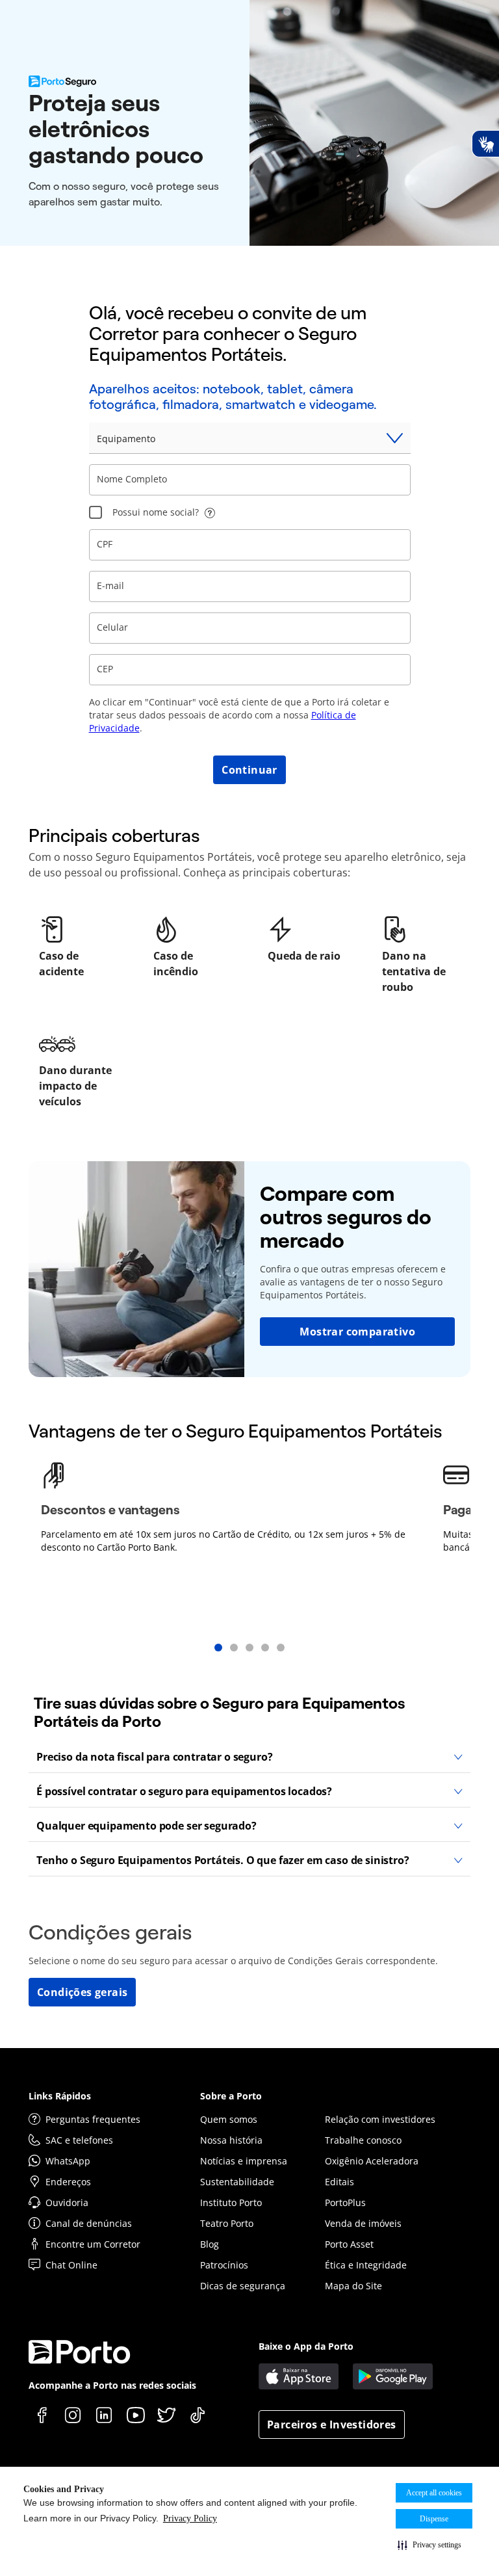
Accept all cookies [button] (434, 2493)
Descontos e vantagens (110, 1510)
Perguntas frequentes (93, 2119)
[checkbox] (96, 512)
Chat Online (71, 2265)
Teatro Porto (227, 2223)
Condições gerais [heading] (110, 1932)
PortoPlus (345, 2202)
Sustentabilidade (237, 2182)
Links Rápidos (60, 2096)
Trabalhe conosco (363, 2140)
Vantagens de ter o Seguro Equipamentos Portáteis (236, 1431)
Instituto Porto (231, 2202)
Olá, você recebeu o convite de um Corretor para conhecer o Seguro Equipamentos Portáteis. (228, 334)
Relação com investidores (380, 2119)
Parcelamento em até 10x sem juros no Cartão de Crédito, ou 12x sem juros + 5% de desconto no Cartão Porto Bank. (223, 1541)
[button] (429, 2545)
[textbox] (250, 480)
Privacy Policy (190, 2518)
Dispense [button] (434, 2519)
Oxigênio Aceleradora (372, 2161)
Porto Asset (349, 2244)
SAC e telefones (79, 2140)
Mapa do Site (353, 2286)
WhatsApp (68, 2161)
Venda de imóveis (363, 2223)
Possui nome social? (156, 512)
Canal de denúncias (89, 2223)
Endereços (68, 2182)
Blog (210, 2244)
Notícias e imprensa (244, 2161)
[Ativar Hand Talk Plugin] (485, 144)
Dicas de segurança (243, 2286)
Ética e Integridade (366, 2265)
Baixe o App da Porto (306, 2346)
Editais (339, 2182)
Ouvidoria (67, 2202)
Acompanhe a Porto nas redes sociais (112, 2385)
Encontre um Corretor (93, 2244)
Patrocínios (224, 2265)
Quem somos (229, 2119)
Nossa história (231, 2140)
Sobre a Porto (231, 2096)
